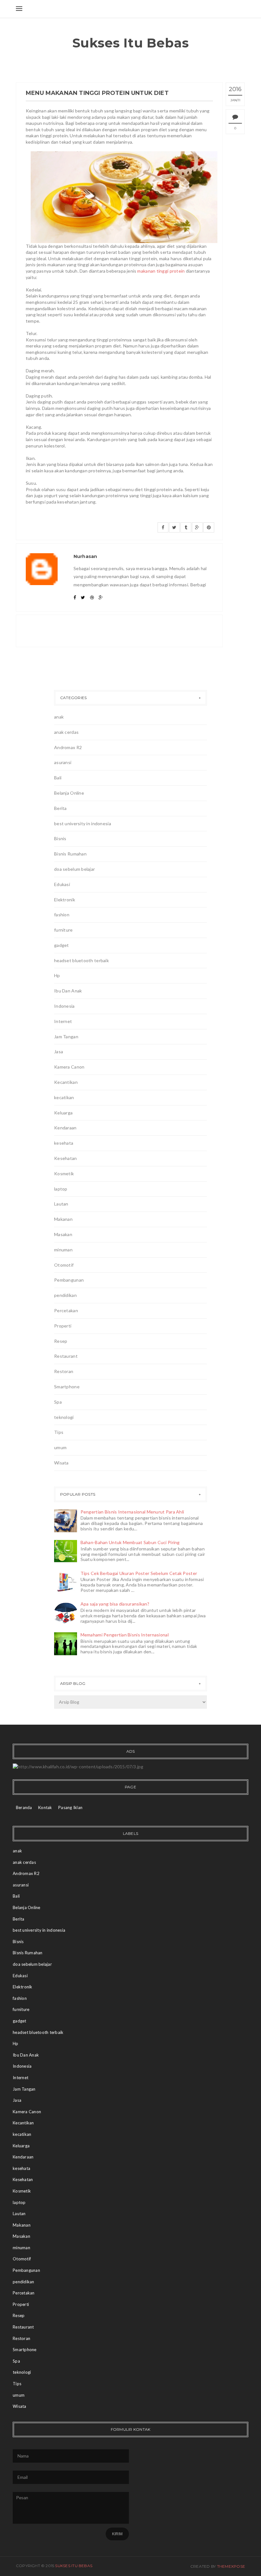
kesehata (64, 1143)
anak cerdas (66, 732)
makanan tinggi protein (161, 271)
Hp (57, 975)
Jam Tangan (66, 1037)
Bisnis (60, 838)
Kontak (45, 1807)
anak (59, 717)
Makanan (63, 1219)
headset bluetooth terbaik (81, 960)
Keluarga (63, 1113)
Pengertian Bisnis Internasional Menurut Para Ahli (132, 1512)
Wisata (61, 1463)
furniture (63, 930)
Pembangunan (69, 1280)
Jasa (59, 1052)
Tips (59, 1432)
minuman (63, 1250)
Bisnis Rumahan (70, 854)
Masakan (63, 1234)
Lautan (61, 1204)
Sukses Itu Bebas (131, 43)
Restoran (64, 1371)
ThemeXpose (231, 2566)
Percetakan (66, 1310)
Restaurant (66, 1356)
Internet (63, 1021)
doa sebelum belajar (74, 869)
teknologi (64, 1417)
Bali (58, 778)
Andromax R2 (68, 747)
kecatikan (64, 1097)
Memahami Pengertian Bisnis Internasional (125, 1635)
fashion (62, 915)
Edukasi (62, 884)
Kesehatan (66, 1158)
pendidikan (65, 1295)
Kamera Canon (69, 1067)
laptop (61, 1189)
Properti (63, 1326)
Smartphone (67, 1387)
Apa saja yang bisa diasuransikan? (115, 1604)
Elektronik (65, 900)
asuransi (63, 762)
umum (60, 1447)
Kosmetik (64, 1174)
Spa (58, 1402)
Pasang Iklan (70, 1807)
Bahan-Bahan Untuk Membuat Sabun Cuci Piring (130, 1542)
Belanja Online (69, 793)
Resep (61, 1341)
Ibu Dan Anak (68, 991)
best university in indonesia (83, 823)
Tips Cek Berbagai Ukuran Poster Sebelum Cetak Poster (139, 1573)
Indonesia (64, 1006)
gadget (62, 945)
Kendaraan (65, 1128)
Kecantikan (66, 1082)
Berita (60, 808)
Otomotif (64, 1265)
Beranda (24, 1807)
